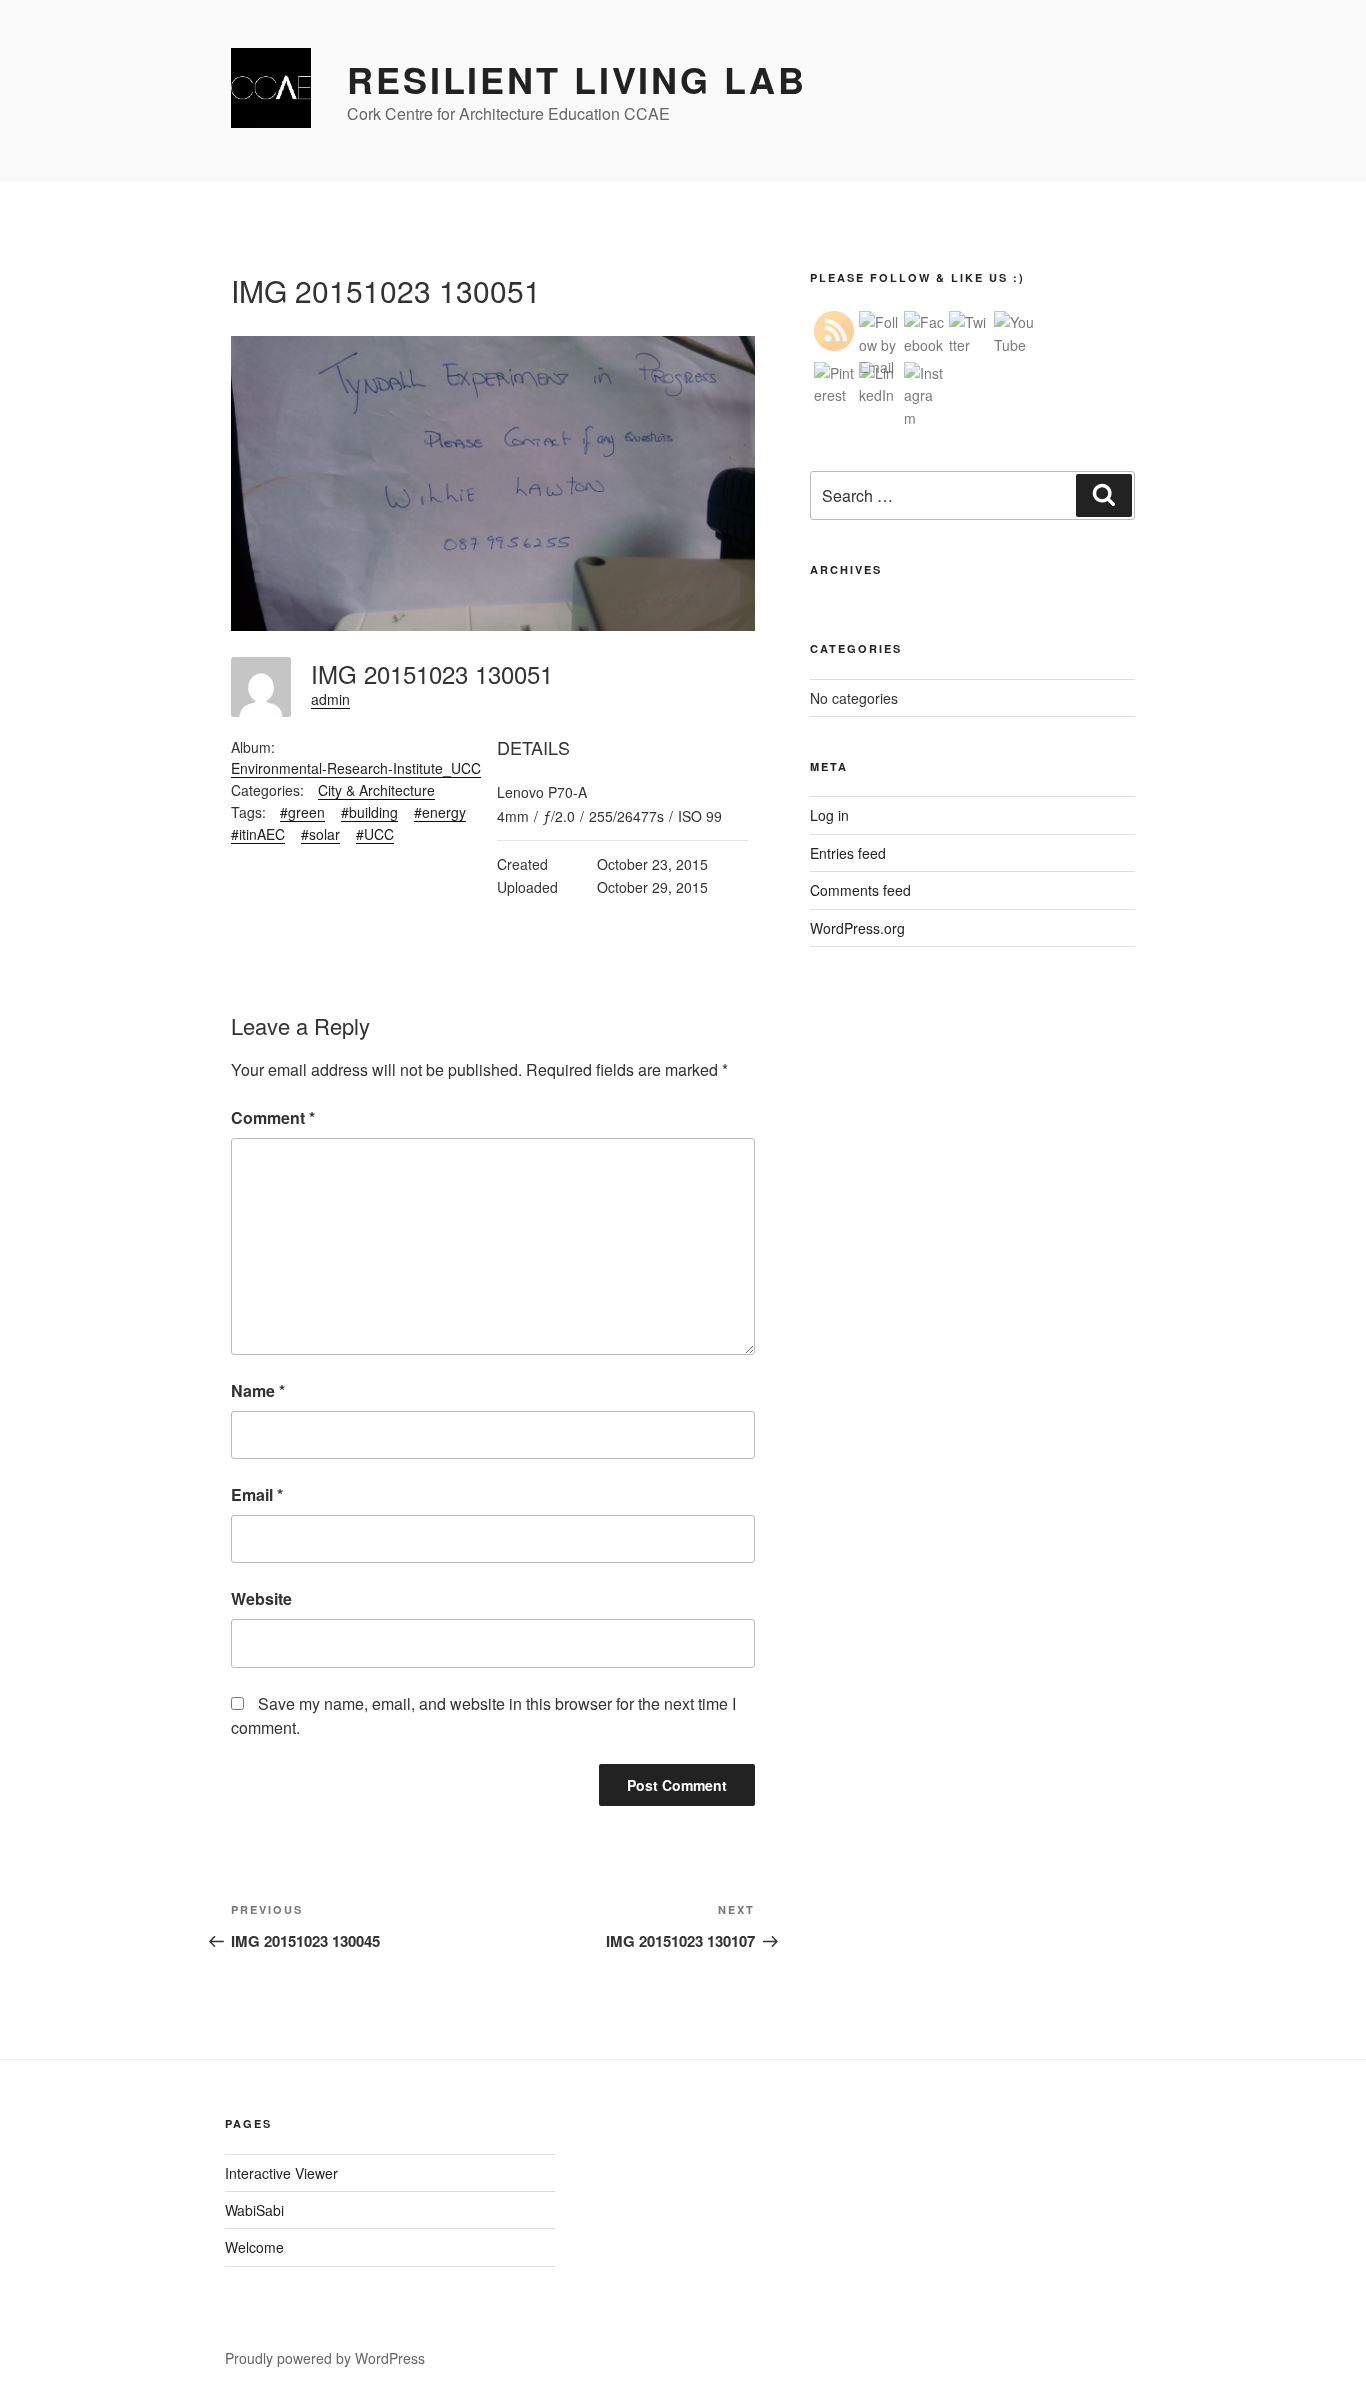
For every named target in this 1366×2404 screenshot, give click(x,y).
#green (302, 812)
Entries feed (848, 853)
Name (258, 1390)
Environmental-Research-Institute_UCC (356, 768)
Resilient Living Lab (577, 79)
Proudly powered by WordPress (325, 2358)
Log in (829, 815)
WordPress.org (857, 928)
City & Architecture (376, 790)
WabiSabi (254, 2210)
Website (261, 1598)
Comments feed (860, 890)
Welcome (254, 2247)
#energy (440, 812)
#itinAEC (258, 834)
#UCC (375, 834)
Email (257, 1494)
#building (369, 812)
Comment (273, 1117)
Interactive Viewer (281, 2173)
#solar (320, 834)
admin (330, 699)
